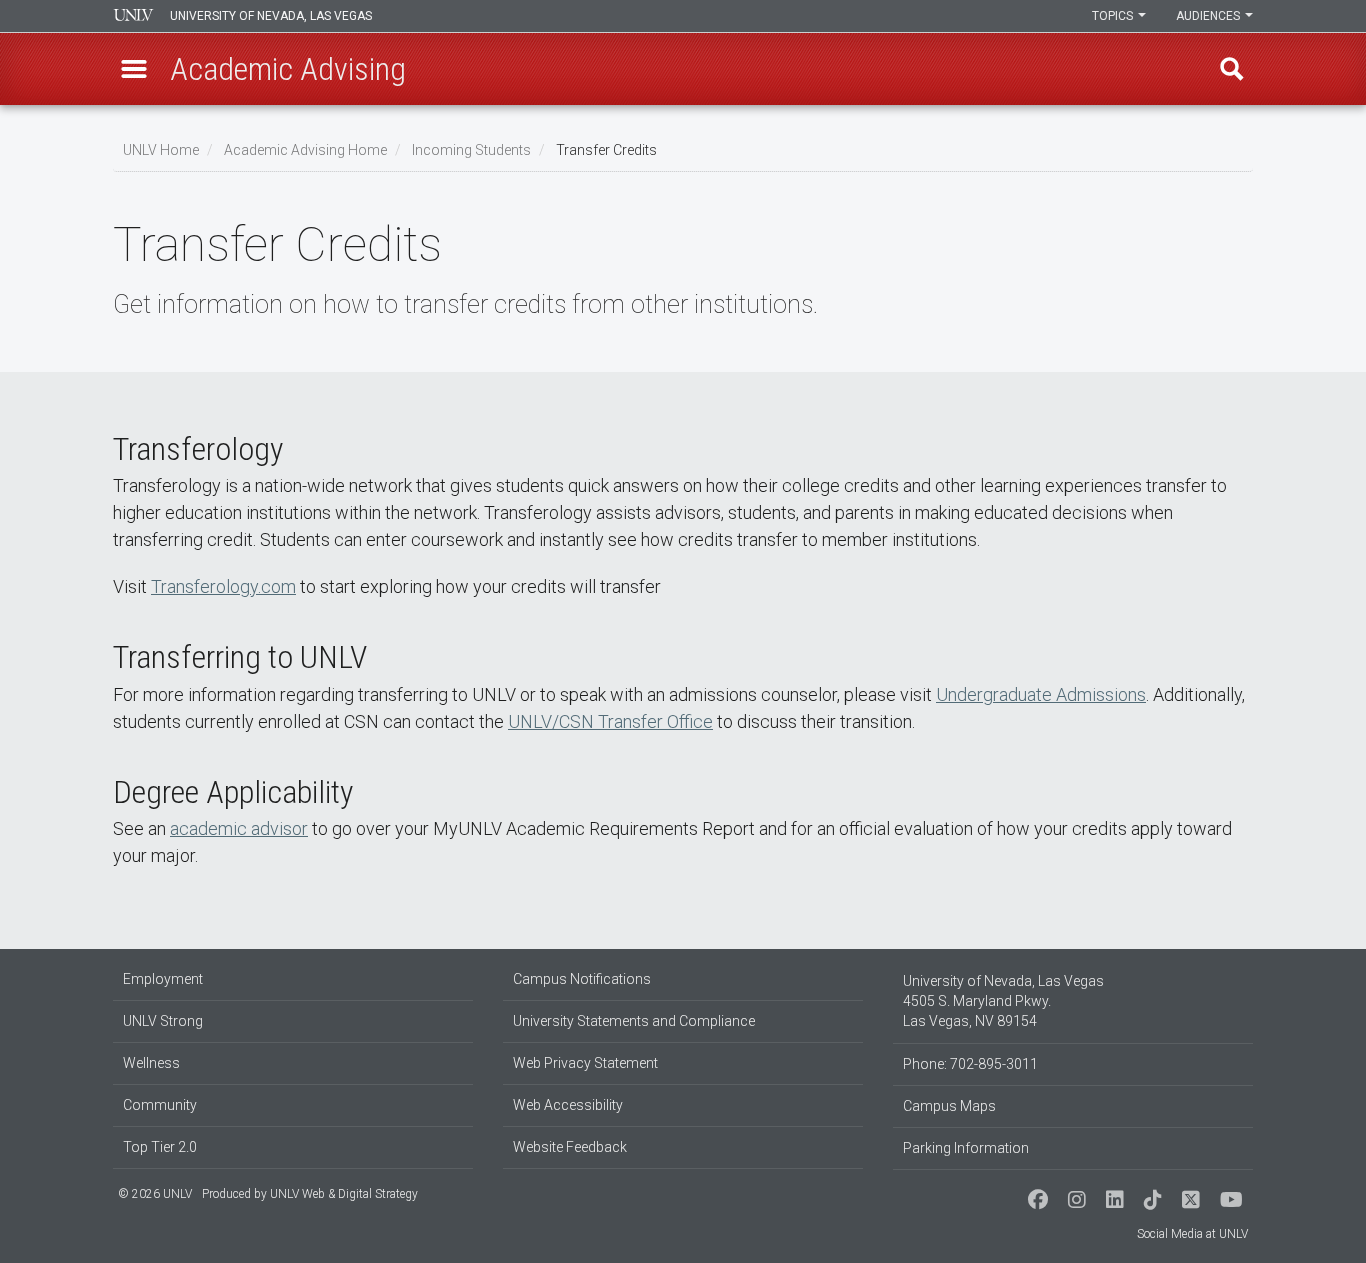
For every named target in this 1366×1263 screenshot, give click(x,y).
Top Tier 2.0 (160, 1147)
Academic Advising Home (305, 150)
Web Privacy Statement (585, 1063)
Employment (163, 979)
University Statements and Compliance (634, 1021)
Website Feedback (570, 1147)
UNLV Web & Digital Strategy (344, 1194)
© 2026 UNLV (155, 1194)
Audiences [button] (1209, 16)
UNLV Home (161, 150)
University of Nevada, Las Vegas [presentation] (271, 16)
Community (160, 1105)
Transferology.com (223, 586)
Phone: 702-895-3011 (970, 1064)
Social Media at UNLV (1192, 1234)
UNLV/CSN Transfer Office (610, 721)
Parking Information (966, 1148)
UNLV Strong (163, 1021)
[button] (134, 69)
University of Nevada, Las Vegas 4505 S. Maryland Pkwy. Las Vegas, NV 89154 (1003, 1001)
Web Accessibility (568, 1105)
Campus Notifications (582, 979)
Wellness (151, 1063)
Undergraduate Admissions (1041, 694)
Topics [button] (1114, 16)
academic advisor (239, 828)
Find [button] (1232, 69)
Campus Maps (949, 1106)
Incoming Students (471, 150)
